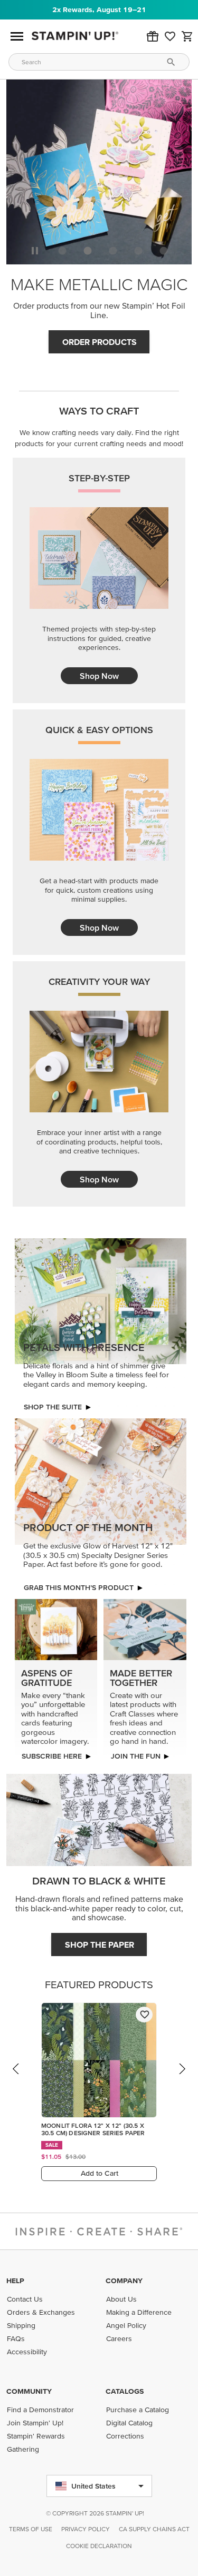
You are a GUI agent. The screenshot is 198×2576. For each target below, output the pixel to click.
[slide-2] (113, 251)
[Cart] (187, 36)
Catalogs (125, 2391)
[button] (153, 36)
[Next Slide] (182, 2079)
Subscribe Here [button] (52, 1756)
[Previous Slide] (16, 2079)
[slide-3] (138, 251)
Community (29, 2391)
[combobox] (99, 62)
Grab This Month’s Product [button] (79, 1587)
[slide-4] (164, 251)
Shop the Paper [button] (100, 1945)
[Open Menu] (17, 36)
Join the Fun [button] (135, 1756)
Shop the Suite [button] (53, 1407)
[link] (170, 36)
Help (15, 2281)
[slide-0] (62, 251)
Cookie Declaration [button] (99, 2546)
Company (124, 2281)
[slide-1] (88, 251)
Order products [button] (100, 342)
